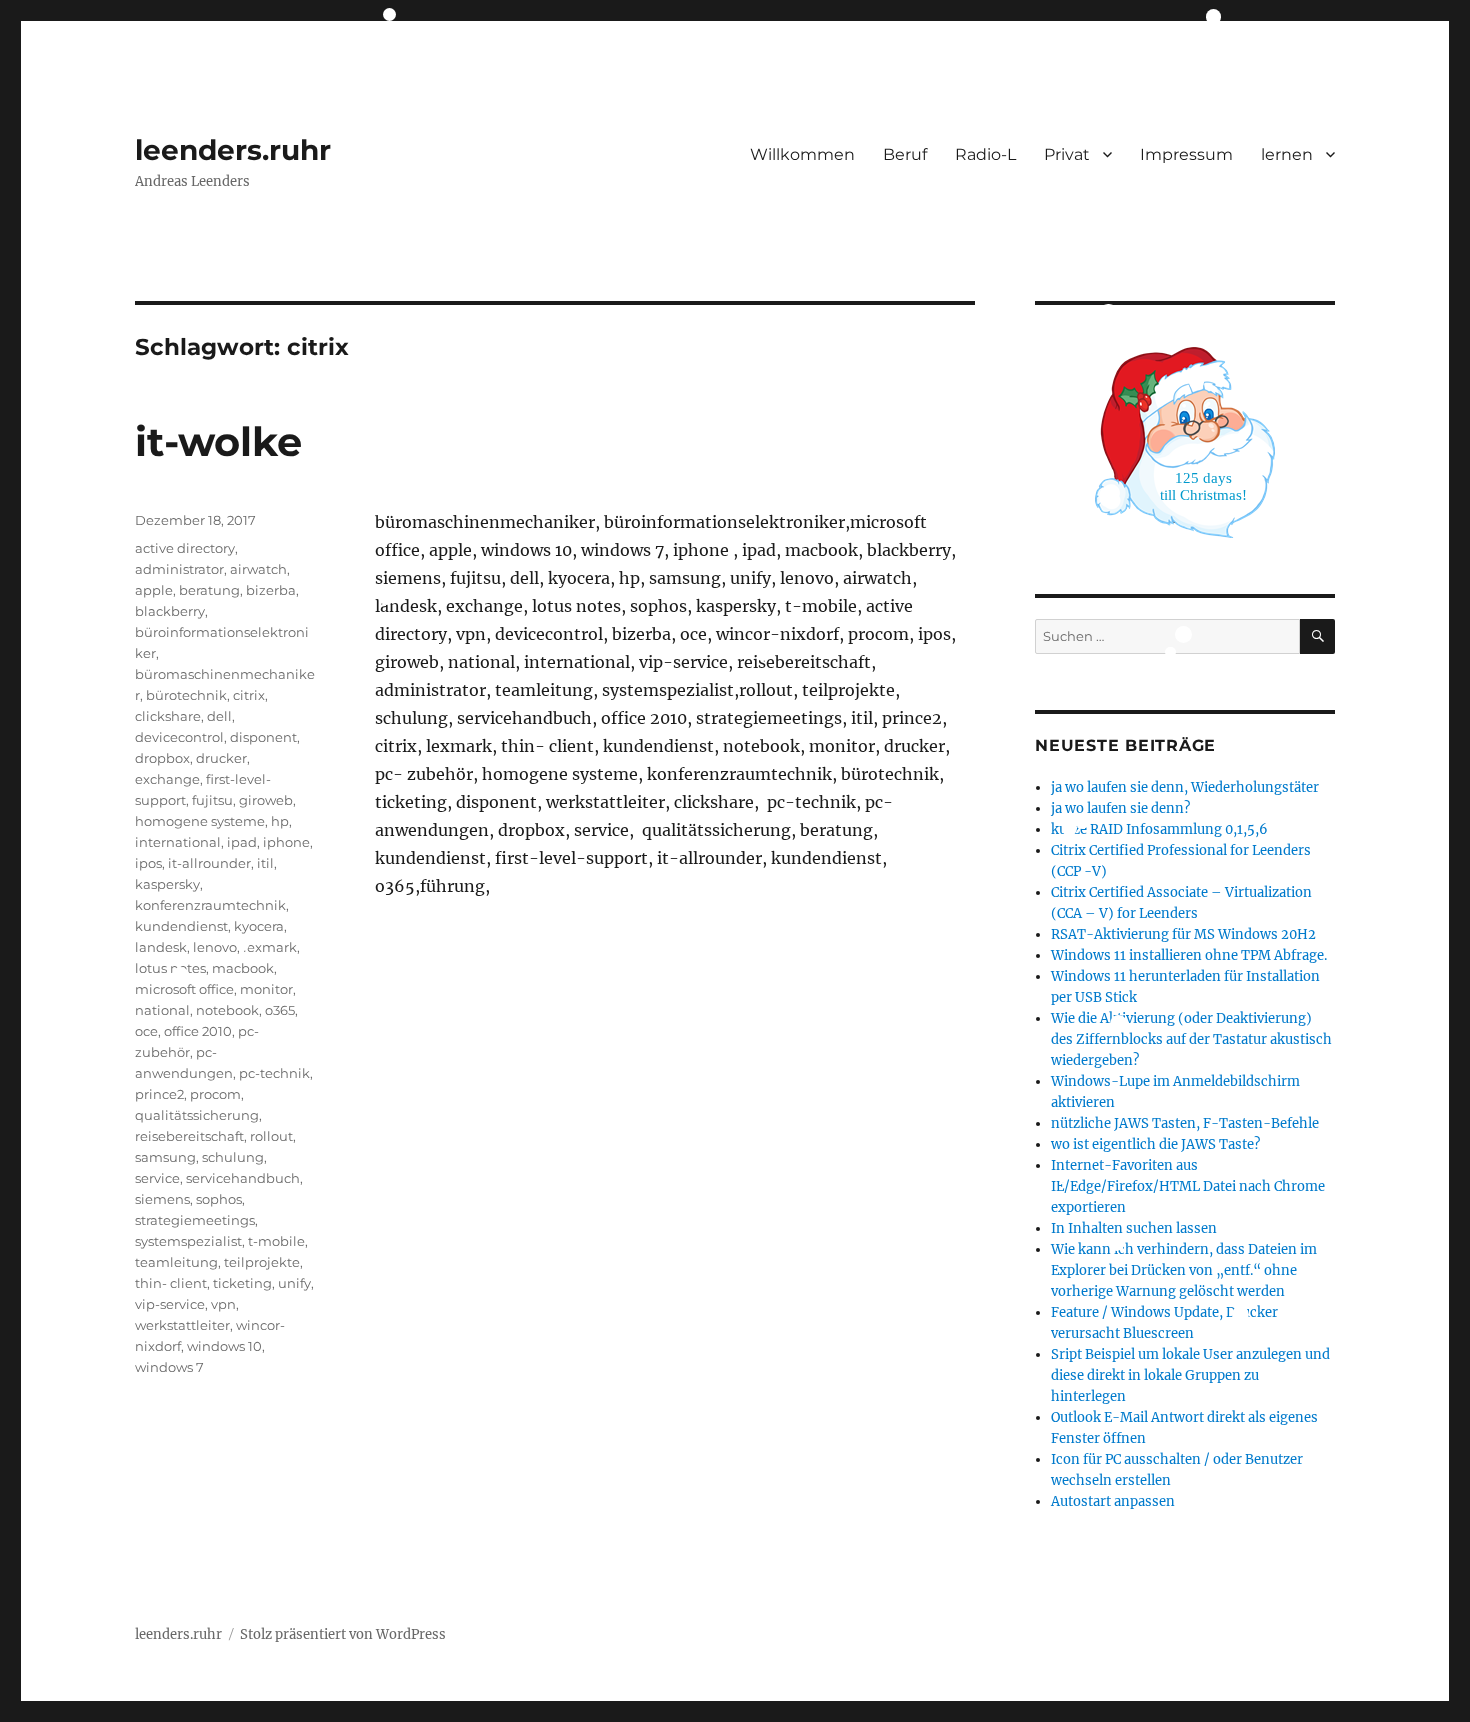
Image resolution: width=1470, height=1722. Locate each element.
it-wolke (218, 441)
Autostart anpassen (1113, 1501)
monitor (266, 989)
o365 (280, 1010)
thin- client (171, 1283)
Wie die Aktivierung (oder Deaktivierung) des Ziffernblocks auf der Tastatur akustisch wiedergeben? (1191, 1039)
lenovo (215, 947)
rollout (271, 1136)
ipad (242, 842)
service (157, 1178)
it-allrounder (209, 863)
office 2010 (198, 1031)
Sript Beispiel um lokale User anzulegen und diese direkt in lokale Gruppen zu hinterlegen (1190, 1375)
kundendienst (181, 926)
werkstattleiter (182, 1325)
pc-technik (274, 1073)
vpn (223, 1304)
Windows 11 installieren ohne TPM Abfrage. (1189, 955)
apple (154, 590)
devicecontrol (179, 737)
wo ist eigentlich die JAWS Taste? (1155, 1144)
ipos (148, 863)
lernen (1287, 154)
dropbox (162, 758)
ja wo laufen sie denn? (1120, 808)
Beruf (905, 154)
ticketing (242, 1283)
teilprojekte (262, 1262)
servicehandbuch (243, 1178)
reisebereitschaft (189, 1136)
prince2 (159, 1094)
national (162, 1010)
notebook (227, 1010)
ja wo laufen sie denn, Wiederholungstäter (1185, 787)
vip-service (170, 1304)
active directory (185, 548)
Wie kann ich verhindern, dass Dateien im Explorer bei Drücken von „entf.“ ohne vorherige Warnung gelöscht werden (1184, 1270)
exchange (167, 779)
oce (146, 1031)
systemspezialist (188, 1241)
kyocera (259, 926)
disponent (263, 737)
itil (265, 863)
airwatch (258, 569)
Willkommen (802, 154)
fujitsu (212, 800)
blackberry (170, 611)
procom (215, 1094)
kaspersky (167, 884)
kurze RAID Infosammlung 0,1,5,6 (1159, 829)
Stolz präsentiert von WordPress (343, 1634)
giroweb (266, 800)
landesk (161, 947)
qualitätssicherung (197, 1115)
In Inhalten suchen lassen (1134, 1228)
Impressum (1186, 154)
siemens (162, 1199)
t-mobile (276, 1241)
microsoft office (184, 989)
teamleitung (176, 1262)
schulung (233, 1157)
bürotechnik (186, 695)
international (178, 842)
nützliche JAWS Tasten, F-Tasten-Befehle (1185, 1123)
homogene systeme (200, 821)
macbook (243, 968)
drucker (221, 758)
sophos (219, 1199)
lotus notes (170, 968)
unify (294, 1283)
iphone (286, 842)
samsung (165, 1157)
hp (280, 821)
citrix (249, 695)
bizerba (271, 590)
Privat (1067, 154)
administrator (179, 569)
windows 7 (169, 1367)
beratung (209, 590)
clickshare (168, 716)
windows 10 (224, 1346)
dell (219, 716)
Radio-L (985, 154)
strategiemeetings (195, 1220)
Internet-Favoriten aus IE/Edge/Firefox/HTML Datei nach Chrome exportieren (1188, 1186)
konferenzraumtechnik (210, 905)
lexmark (270, 947)
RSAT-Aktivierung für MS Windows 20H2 (1183, 934)
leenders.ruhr (233, 150)
